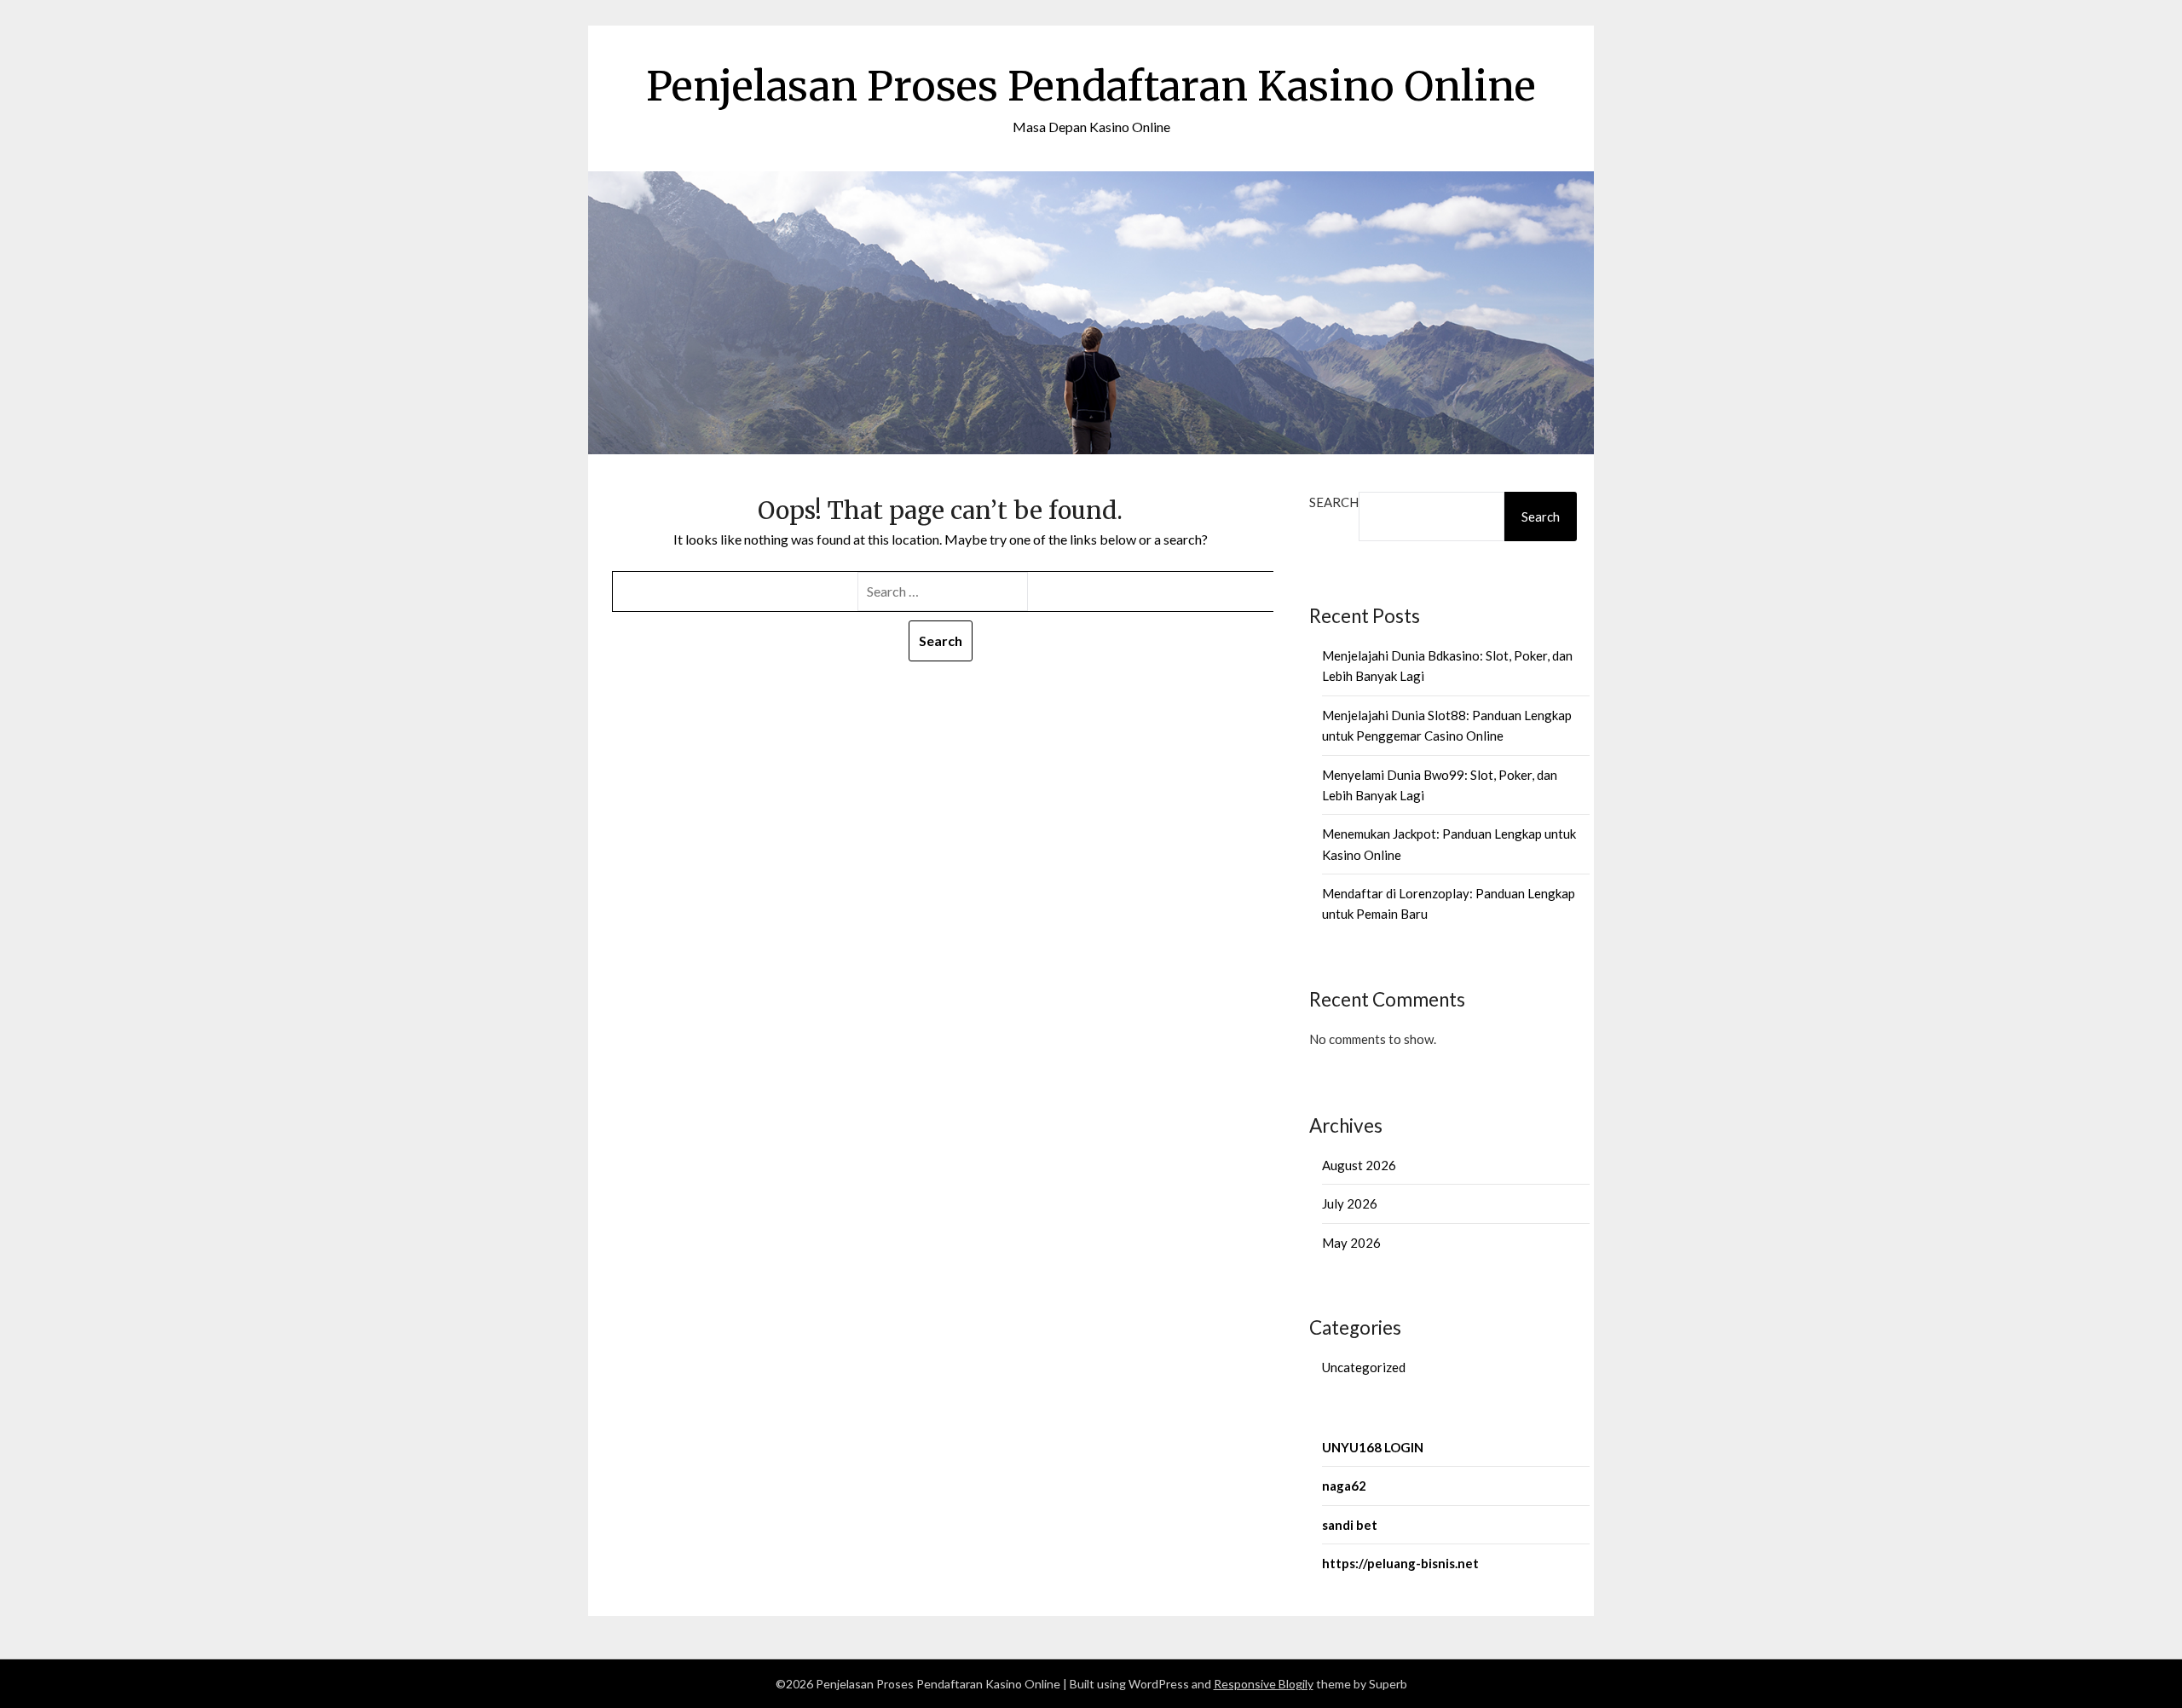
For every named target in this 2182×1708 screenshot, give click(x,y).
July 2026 (1350, 1203)
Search (1334, 502)
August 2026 (1359, 1165)
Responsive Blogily (1264, 1684)
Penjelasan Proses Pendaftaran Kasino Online (1091, 86)
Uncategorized (1364, 1367)
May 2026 (1351, 1243)
